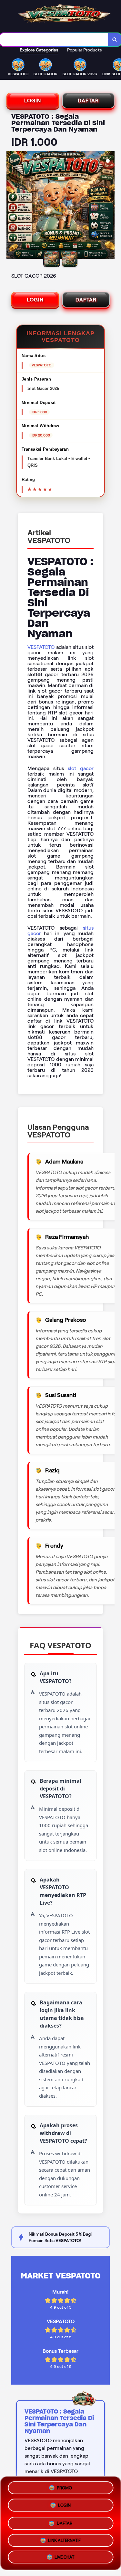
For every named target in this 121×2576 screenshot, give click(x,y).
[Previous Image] (12, 206)
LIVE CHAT (64, 2557)
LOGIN (33, 101)
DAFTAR (88, 101)
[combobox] (54, 40)
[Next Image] (109, 206)
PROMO (64, 2486)
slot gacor (81, 768)
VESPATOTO (41, 647)
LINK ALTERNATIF (64, 2539)
